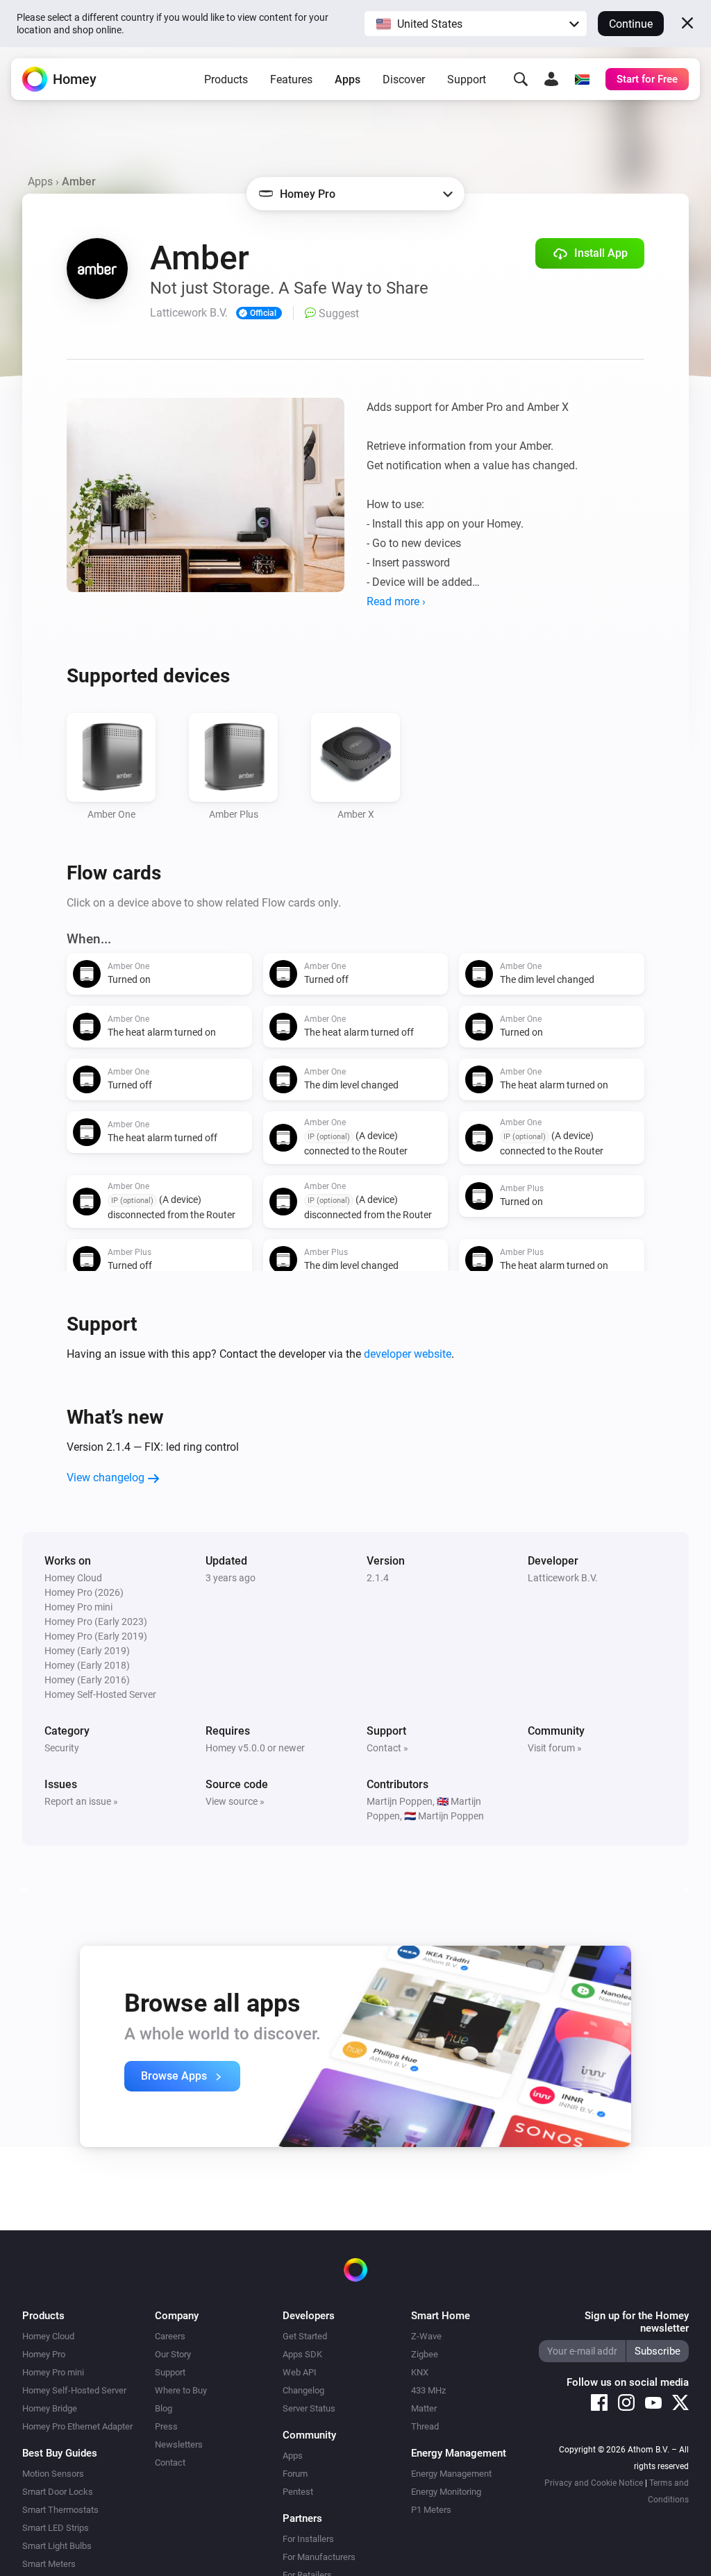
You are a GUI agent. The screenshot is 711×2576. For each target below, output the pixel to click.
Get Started (305, 2336)
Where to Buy (181, 2390)
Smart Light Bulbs (57, 2546)
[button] (476, 24)
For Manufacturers (319, 2557)
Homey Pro (44, 2354)
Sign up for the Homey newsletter (637, 2322)
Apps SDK (302, 2354)
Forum (295, 2474)
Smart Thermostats (60, 2510)
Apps (348, 79)
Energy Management (451, 2474)
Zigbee (425, 2354)
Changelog (303, 2390)
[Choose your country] (582, 79)
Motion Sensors (53, 2474)
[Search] (521, 79)
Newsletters (179, 2444)
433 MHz (428, 2390)
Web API (300, 2372)
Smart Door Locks (58, 2492)
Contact (170, 2463)
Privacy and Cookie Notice (594, 2483)
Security (62, 1748)
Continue (631, 24)
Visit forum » (555, 1748)
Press (166, 2426)
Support (467, 79)
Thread (425, 2426)
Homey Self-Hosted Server (74, 2390)
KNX (420, 2372)
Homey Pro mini (53, 2372)
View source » (235, 1801)
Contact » (387, 1748)
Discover (404, 79)
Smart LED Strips (56, 2528)
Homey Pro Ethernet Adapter (77, 2426)
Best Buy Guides (60, 2453)
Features (291, 79)
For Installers (308, 2539)
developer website (408, 1354)
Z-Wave (426, 2336)
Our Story (173, 2354)
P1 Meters (431, 2510)
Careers (170, 2336)
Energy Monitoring (446, 2492)
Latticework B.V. (563, 1578)
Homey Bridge (50, 2408)
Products (226, 79)
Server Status (309, 2408)
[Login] (551, 79)
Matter (424, 2408)
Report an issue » (81, 1801)
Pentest (298, 2492)
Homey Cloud (48, 2336)
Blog (164, 2408)
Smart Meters (49, 2564)
